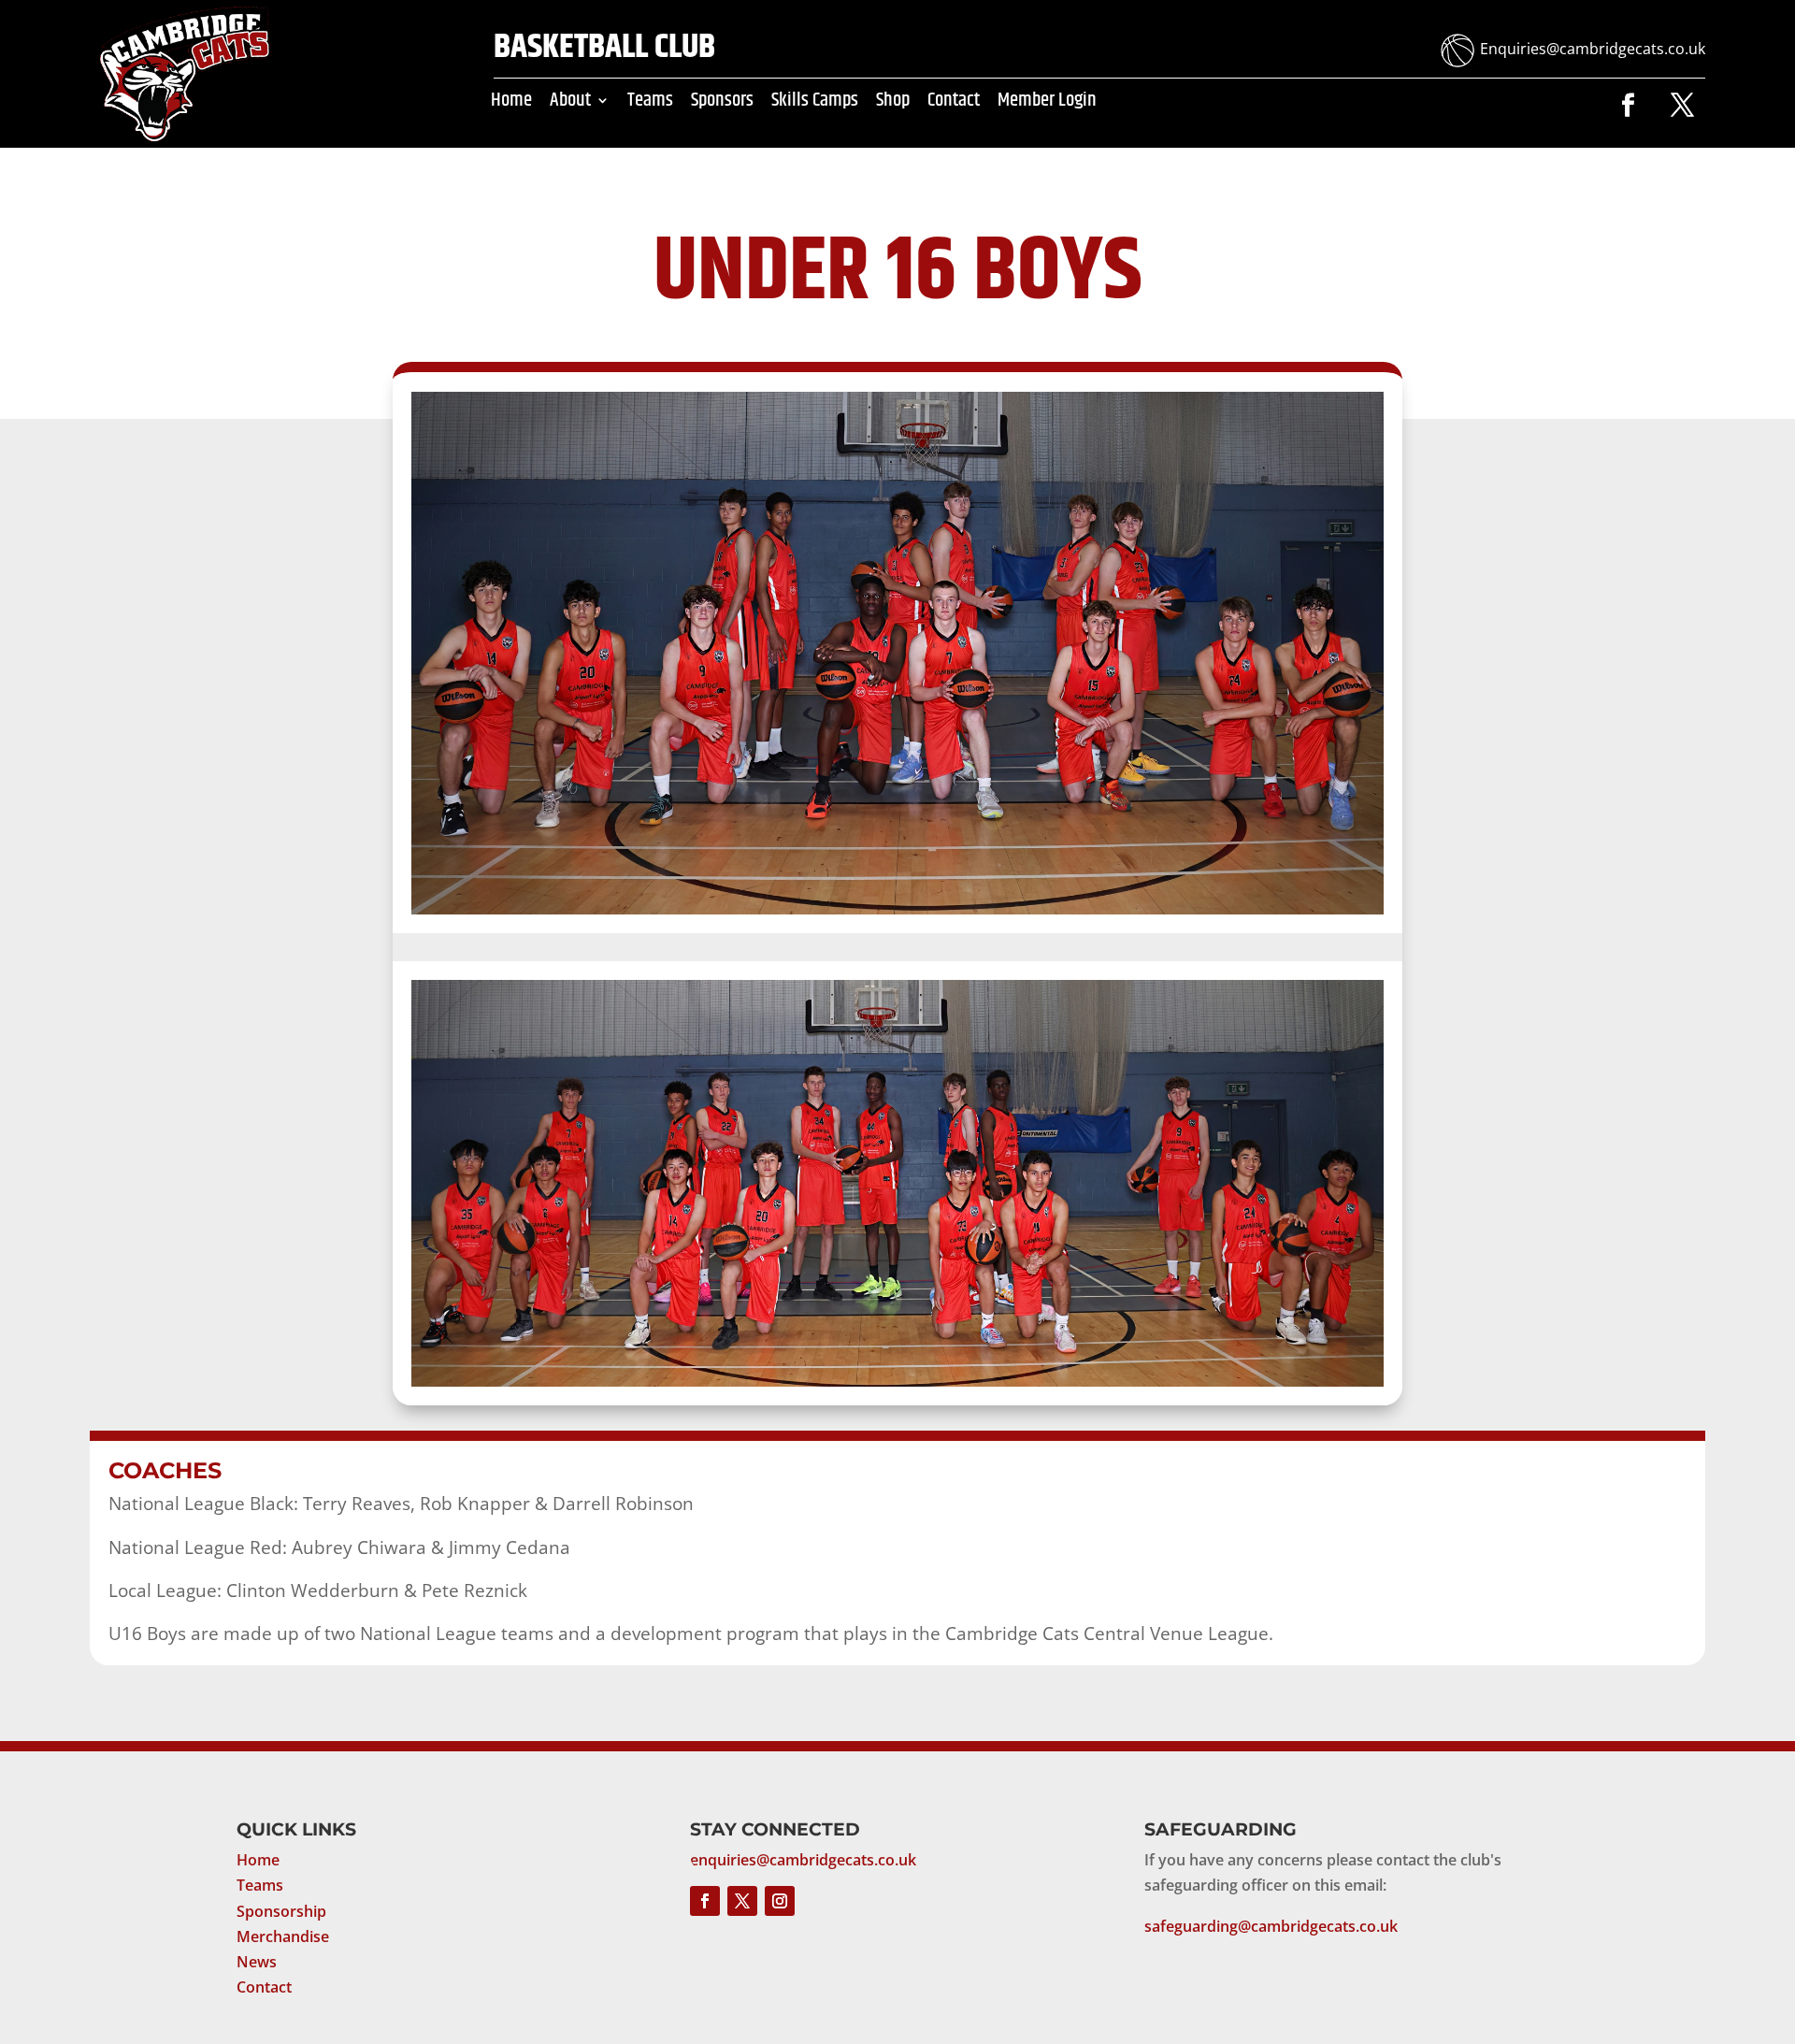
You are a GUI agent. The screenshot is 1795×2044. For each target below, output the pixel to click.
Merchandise (283, 1936)
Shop (893, 104)
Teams (650, 104)
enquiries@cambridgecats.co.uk (803, 1860)
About (570, 104)
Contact (954, 104)
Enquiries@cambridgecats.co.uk (1593, 49)
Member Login (1047, 104)
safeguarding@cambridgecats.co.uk (1271, 1926)
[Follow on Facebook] (1628, 106)
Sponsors (722, 104)
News (257, 1962)
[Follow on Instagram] (780, 1901)
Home (511, 104)
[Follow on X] (1682, 106)
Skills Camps (815, 104)
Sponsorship (281, 1911)
